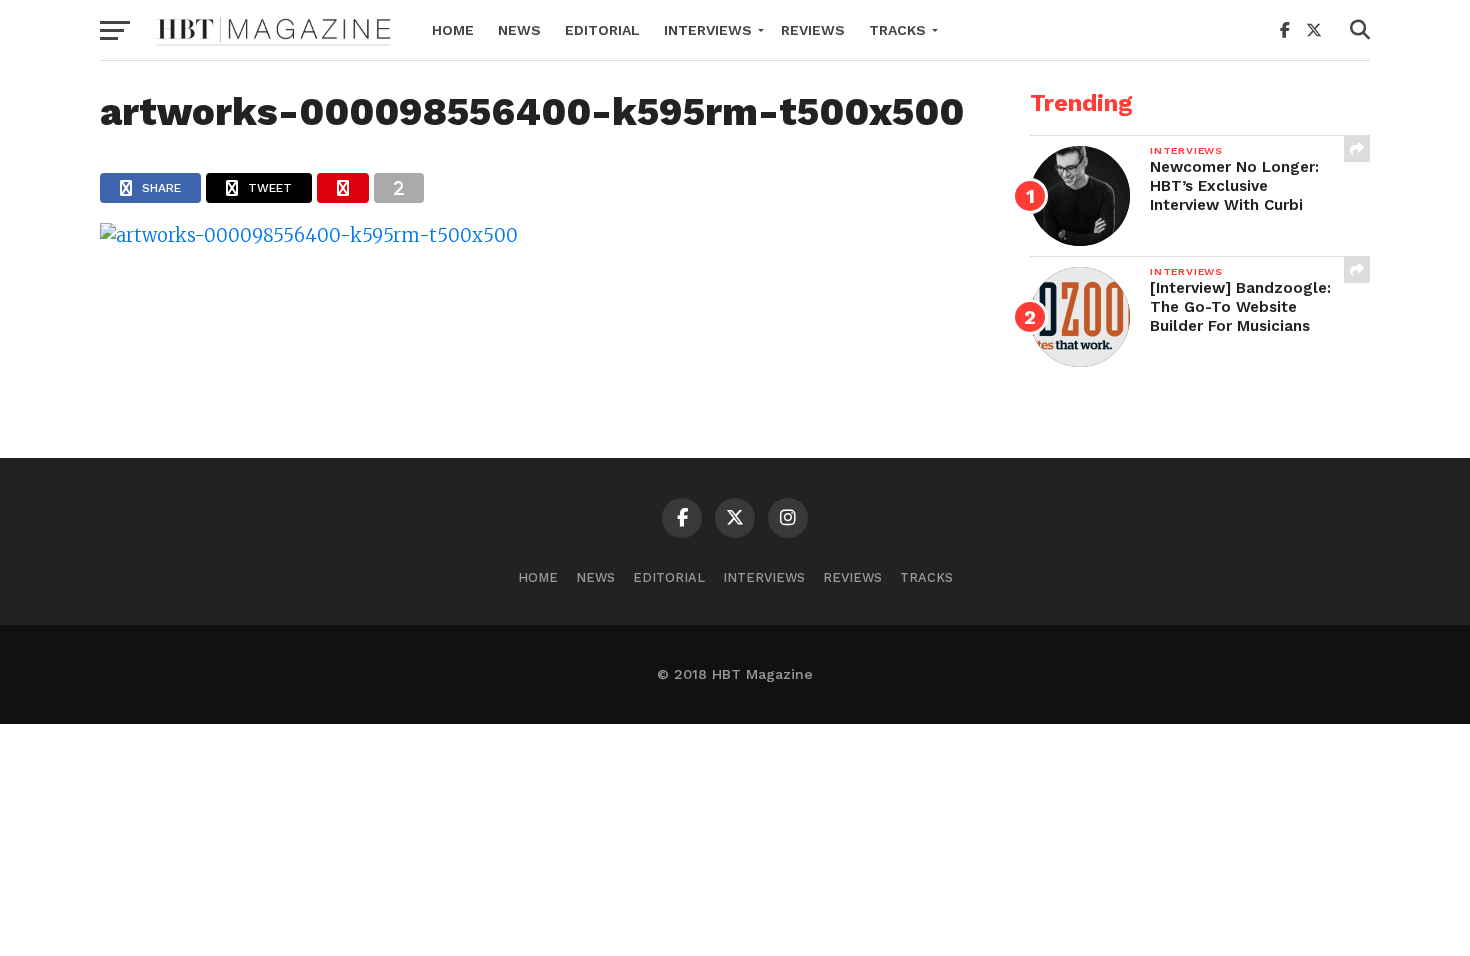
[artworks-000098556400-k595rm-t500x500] (309, 235)
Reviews (813, 30)
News (519, 30)
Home (453, 30)
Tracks (897, 30)
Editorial (602, 30)
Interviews (708, 30)
